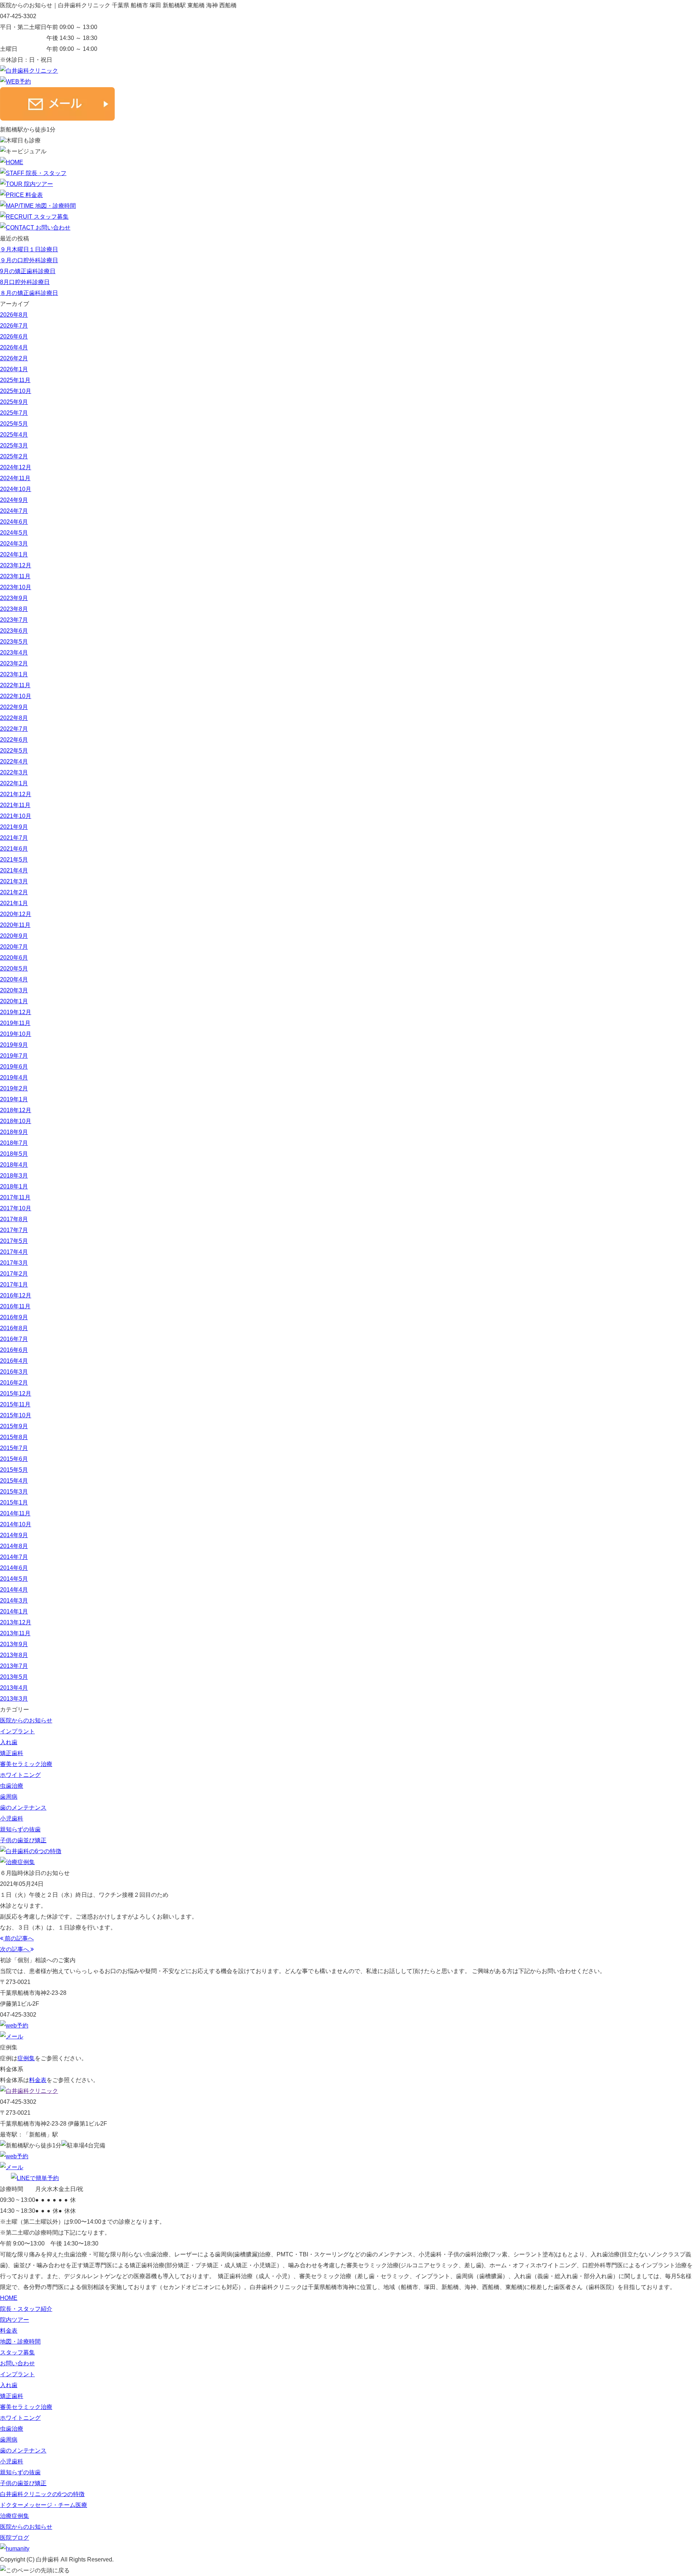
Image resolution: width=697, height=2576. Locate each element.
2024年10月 (16, 489)
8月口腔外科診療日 (25, 282)
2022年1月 (14, 783)
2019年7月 (14, 1056)
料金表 (38, 2080)
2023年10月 (16, 587)
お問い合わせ (17, 2363)
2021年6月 (14, 849)
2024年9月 (14, 500)
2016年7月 (14, 1339)
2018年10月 (16, 1121)
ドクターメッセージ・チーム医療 (44, 2505)
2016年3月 (14, 1372)
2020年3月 (14, 990)
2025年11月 (15, 380)
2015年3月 (14, 1492)
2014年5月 (14, 1579)
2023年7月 (14, 620)
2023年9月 (14, 598)
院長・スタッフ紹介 (26, 2309)
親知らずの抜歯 (20, 1829)
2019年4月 (14, 1078)
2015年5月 (14, 1470)
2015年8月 (14, 1437)
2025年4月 (14, 435)
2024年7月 (14, 511)
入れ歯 (9, 1742)
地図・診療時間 (20, 2342)
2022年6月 (14, 740)
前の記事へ (19, 1938)
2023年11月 (15, 576)
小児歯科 (12, 1818)
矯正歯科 (12, 1753)
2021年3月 (14, 881)
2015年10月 (16, 1415)
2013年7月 (14, 1666)
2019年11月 (15, 1023)
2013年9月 (14, 1644)
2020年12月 (16, 914)
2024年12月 (16, 467)
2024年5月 (14, 533)
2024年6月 (14, 522)
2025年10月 (16, 391)
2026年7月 (14, 326)
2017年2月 (14, 1274)
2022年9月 (14, 707)
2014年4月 (14, 1590)
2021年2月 (14, 892)
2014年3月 (14, 1601)
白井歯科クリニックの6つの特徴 (42, 2494)
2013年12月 (16, 1622)
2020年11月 (15, 925)
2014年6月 (14, 1568)
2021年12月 (16, 794)
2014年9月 (14, 1535)
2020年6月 (14, 958)
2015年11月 (15, 1404)
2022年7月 (14, 729)
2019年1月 (14, 1099)
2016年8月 (14, 1328)
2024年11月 (15, 478)
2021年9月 (14, 827)
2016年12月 (16, 1295)
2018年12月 (16, 1110)
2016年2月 (14, 1383)
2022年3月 (14, 772)
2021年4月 (14, 870)
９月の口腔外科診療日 (29, 260)
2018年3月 (14, 1176)
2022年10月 (16, 696)
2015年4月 (14, 1481)
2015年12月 (16, 1394)
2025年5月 (14, 424)
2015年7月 (14, 1448)
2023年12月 (16, 565)
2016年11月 (15, 1306)
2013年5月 (14, 1677)
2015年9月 (14, 1426)
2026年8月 (14, 315)
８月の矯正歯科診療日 (29, 293)
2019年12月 (16, 1012)
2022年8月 (14, 718)
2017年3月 (14, 1263)
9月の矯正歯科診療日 (28, 271)
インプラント (17, 1731)
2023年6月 (14, 631)
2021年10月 (16, 816)
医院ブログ (15, 2538)
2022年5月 (14, 751)
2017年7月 (14, 1230)
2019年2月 (14, 1088)
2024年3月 (14, 544)
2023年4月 (14, 653)
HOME (9, 2298)
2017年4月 (14, 1252)
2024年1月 (14, 554)
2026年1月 (14, 369)
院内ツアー (15, 2320)
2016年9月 (14, 1317)
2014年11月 (15, 1513)
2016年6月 (14, 1350)
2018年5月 (14, 1154)
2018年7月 (14, 1143)
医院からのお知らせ (26, 1720)
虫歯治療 (12, 1786)
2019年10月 (16, 1034)
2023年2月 (14, 663)
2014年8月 (14, 1546)
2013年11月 (15, 1633)
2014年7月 (14, 1557)
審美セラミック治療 (26, 1764)
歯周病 (9, 1797)
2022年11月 (15, 685)
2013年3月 (14, 1699)
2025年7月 (14, 413)
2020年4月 (14, 979)
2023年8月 (14, 609)
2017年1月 (14, 1285)
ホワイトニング (20, 1775)
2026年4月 (14, 347)
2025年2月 (14, 456)
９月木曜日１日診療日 (29, 249)
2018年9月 (14, 1132)
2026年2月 (14, 358)
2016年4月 (14, 1361)
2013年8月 (14, 1655)
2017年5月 (14, 1241)
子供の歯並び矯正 (23, 1840)
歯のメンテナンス (23, 1808)
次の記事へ (15, 1949)
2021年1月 (14, 903)
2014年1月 (14, 1611)
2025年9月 (14, 402)
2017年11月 (15, 1197)
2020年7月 (14, 947)
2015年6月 (14, 1459)
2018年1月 (14, 1186)
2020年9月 (14, 936)
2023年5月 (14, 642)
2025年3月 (14, 445)
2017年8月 (14, 1219)
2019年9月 (14, 1045)
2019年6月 (14, 1067)
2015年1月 (14, 1502)
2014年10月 (16, 1524)
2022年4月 (14, 762)
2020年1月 (14, 1001)
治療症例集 (15, 2516)
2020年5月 (14, 969)
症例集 (26, 2058)
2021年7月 (14, 838)
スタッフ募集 (17, 2352)
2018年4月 (14, 1165)
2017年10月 (16, 1208)
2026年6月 (14, 337)
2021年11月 (15, 805)
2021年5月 (14, 860)
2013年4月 (14, 1688)
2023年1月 (14, 674)
